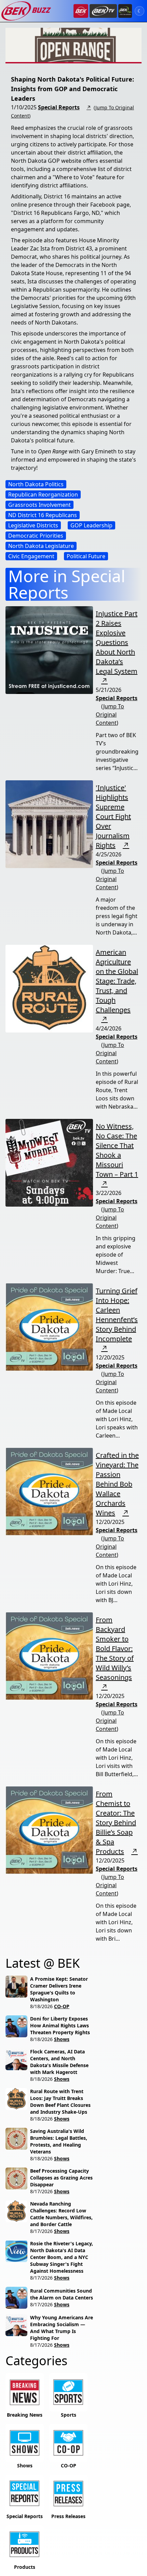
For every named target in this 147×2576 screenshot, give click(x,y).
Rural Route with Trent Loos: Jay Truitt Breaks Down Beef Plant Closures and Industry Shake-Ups (60, 2102)
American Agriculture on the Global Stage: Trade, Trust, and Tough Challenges (117, 981)
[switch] (139, 11)
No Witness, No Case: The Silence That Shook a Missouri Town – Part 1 (117, 1150)
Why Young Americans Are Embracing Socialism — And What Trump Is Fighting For (62, 2328)
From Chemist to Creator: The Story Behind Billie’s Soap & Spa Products (116, 1823)
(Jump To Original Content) (110, 715)
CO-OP (62, 2006)
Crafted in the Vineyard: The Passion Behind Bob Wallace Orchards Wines (117, 1484)
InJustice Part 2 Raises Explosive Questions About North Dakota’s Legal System (117, 642)
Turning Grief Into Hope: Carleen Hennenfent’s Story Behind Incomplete (117, 1315)
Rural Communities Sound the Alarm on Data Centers (62, 2294)
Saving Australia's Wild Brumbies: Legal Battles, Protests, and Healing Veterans (59, 2141)
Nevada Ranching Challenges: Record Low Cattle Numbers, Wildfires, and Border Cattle (61, 2214)
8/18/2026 (41, 2006)
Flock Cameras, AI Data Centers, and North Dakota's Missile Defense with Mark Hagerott (59, 2062)
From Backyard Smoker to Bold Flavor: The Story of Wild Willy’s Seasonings (115, 1649)
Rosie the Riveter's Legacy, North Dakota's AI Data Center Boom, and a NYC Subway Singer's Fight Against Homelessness (62, 2257)
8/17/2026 (41, 2191)
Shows (62, 2039)
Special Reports (59, 107)
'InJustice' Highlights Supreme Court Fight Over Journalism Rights (113, 816)
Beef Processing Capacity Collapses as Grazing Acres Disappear (61, 2178)
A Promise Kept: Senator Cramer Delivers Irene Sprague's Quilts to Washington (59, 1989)
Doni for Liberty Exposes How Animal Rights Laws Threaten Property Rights (60, 2025)
